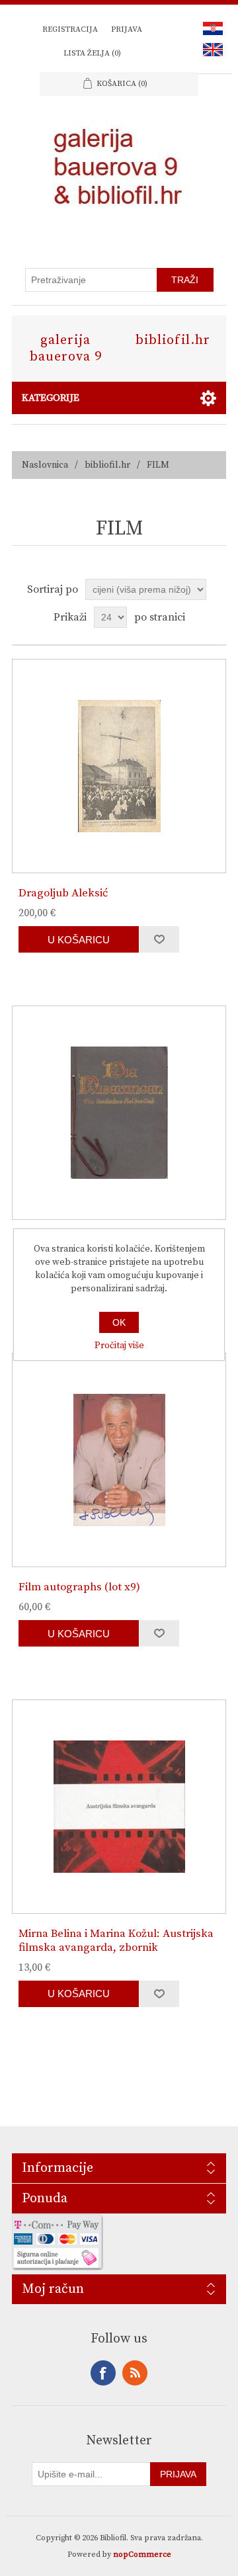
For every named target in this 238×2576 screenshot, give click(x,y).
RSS (135, 2373)
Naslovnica (45, 465)
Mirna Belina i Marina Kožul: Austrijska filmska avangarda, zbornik (116, 1941)
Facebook (103, 2373)
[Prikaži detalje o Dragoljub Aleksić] (119, 766)
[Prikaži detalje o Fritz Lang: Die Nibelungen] (119, 1113)
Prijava (127, 29)
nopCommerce (142, 2555)
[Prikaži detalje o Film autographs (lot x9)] (119, 1460)
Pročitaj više (119, 1346)
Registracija (70, 29)
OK (119, 1322)
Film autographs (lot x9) (79, 1587)
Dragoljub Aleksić (63, 893)
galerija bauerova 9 (66, 349)
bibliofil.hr (173, 340)
